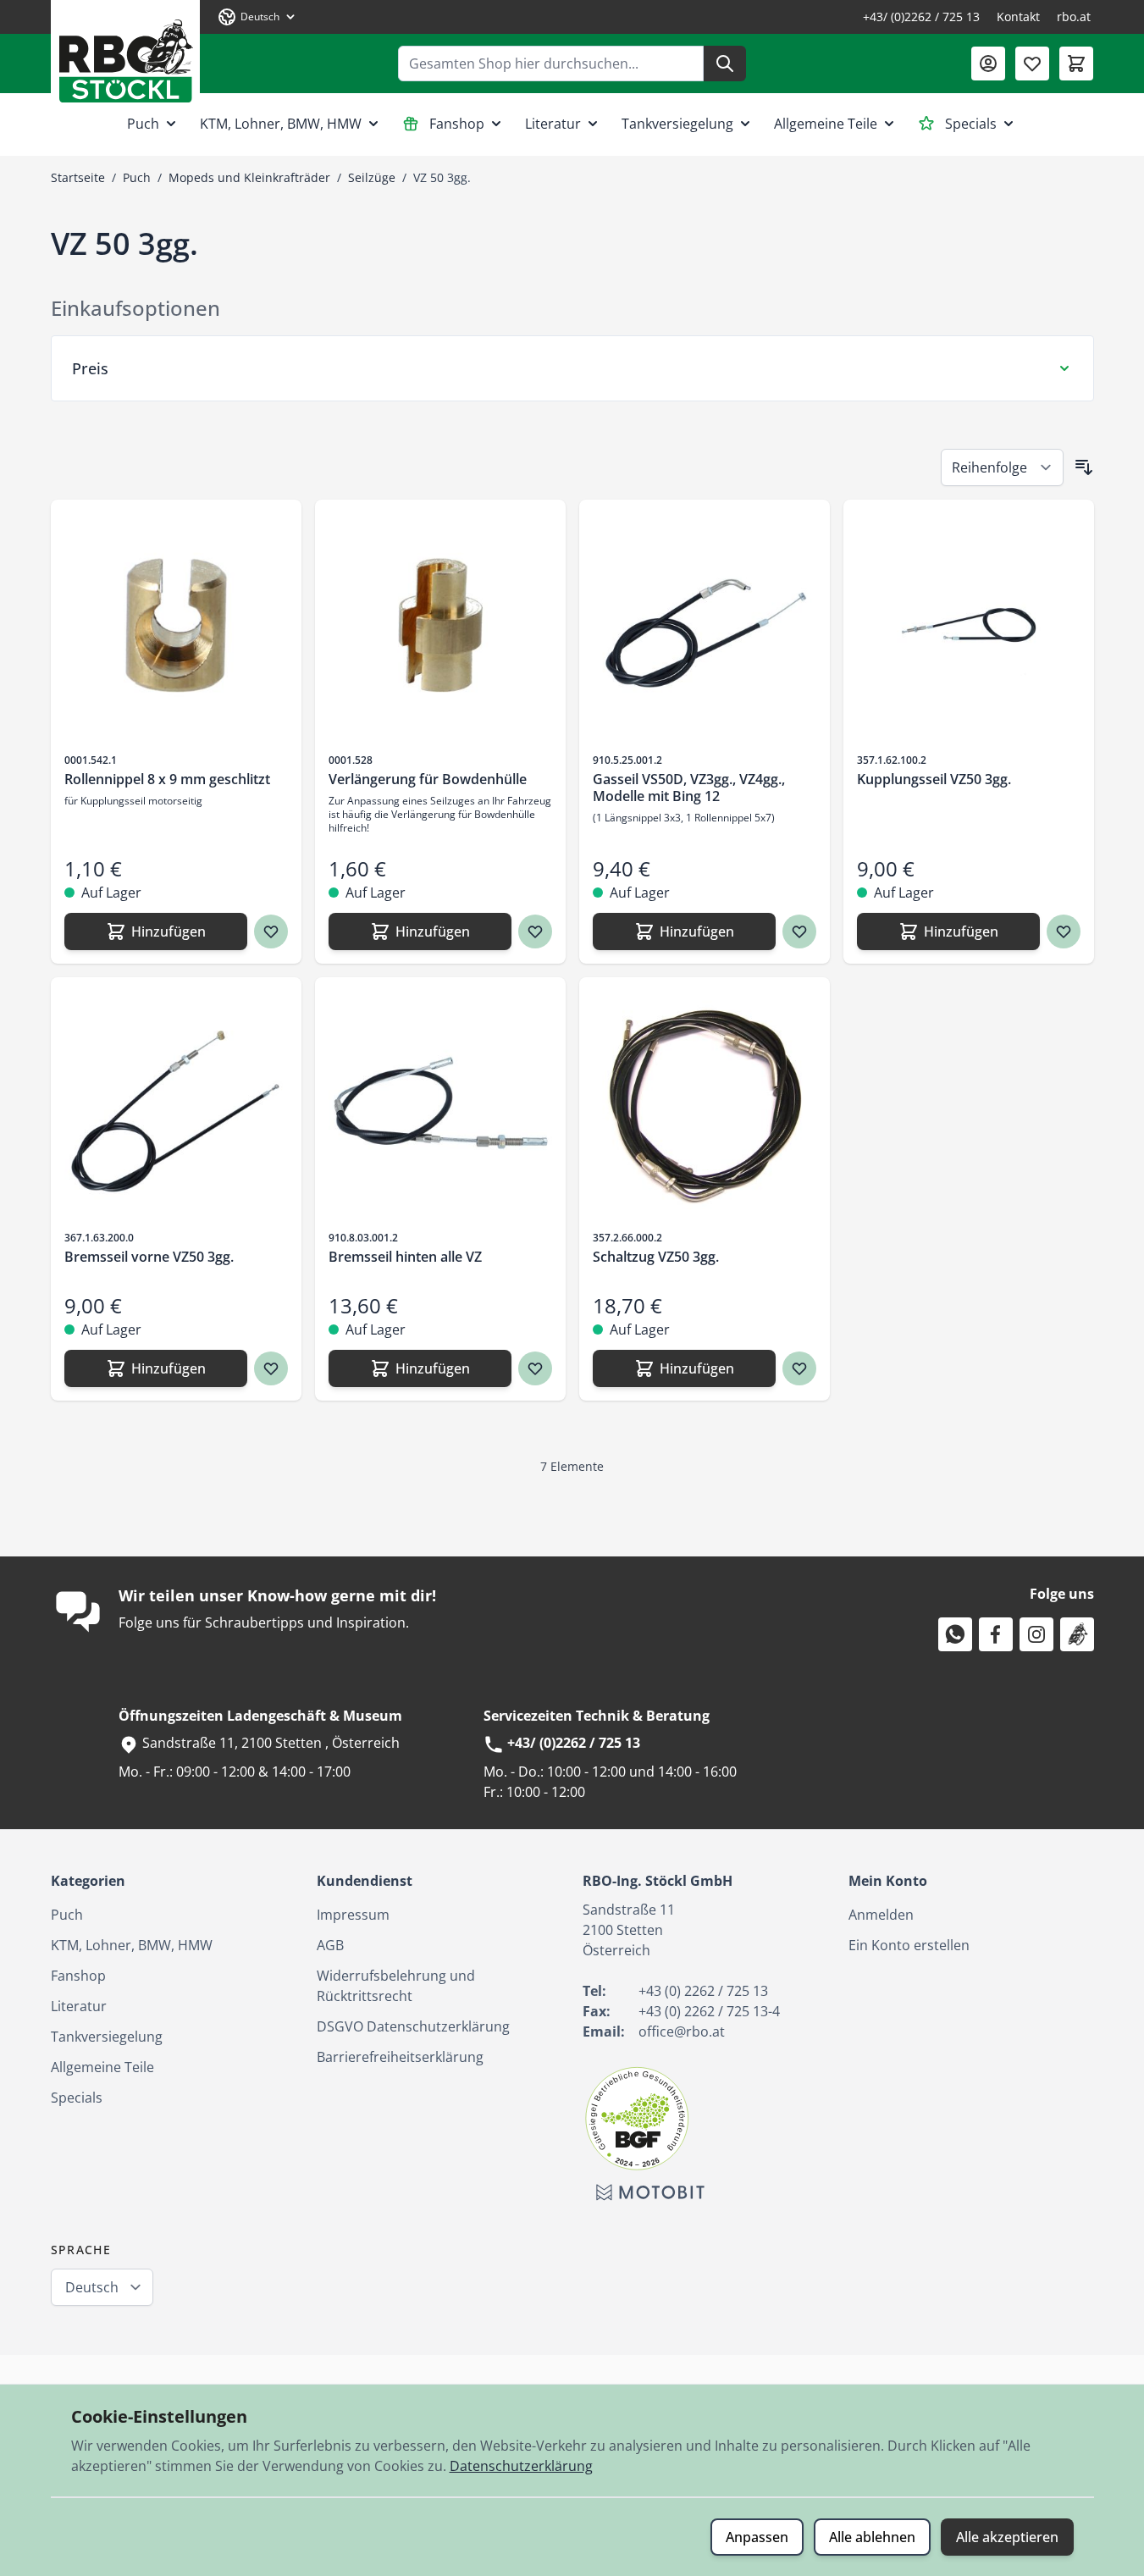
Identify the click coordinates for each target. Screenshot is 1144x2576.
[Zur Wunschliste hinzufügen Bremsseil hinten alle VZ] (535, 1368)
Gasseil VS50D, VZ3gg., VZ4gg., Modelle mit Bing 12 (689, 788)
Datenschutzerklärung (521, 2466)
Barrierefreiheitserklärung (400, 2057)
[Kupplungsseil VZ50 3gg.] (969, 625)
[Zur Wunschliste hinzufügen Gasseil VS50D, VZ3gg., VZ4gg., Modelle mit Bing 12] (799, 931)
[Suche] (725, 64)
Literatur (553, 124)
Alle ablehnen (872, 2537)
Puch (143, 124)
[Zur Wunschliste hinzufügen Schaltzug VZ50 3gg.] (799, 1368)
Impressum (353, 1915)
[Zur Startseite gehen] (125, 55)
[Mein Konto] (988, 64)
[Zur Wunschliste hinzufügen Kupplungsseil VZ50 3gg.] (1064, 931)
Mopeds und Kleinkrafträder (249, 177)
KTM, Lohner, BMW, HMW (281, 124)
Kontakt (1018, 17)
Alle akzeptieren (1007, 2537)
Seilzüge (372, 177)
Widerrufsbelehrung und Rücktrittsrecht (396, 1986)
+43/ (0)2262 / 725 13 (921, 17)
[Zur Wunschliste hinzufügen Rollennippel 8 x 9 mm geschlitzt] (271, 931)
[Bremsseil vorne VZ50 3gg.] (176, 1103)
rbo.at (1074, 17)
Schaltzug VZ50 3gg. (656, 1257)
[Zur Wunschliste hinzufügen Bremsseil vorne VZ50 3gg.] (271, 1368)
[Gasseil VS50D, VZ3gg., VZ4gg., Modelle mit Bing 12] (705, 625)
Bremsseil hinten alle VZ (405, 1257)
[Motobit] (650, 2192)
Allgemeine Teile (826, 124)
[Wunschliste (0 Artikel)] (1032, 64)
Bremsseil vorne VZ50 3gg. (149, 1257)
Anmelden (881, 1915)
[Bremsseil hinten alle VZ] (440, 1103)
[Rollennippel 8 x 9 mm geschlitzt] (176, 625)
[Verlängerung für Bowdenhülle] (440, 625)
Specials (971, 124)
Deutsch (92, 2287)
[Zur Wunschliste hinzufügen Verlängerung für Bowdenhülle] (535, 931)
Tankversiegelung (677, 124)
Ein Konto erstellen (909, 1945)
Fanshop (457, 124)
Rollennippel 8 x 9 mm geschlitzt (167, 779)
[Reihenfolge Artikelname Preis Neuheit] (1002, 467)
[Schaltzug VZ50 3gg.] (705, 1103)
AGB (330, 1945)
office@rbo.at (682, 2032)
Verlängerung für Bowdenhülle (428, 779)
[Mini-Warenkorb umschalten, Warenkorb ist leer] (1076, 64)
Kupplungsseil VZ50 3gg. (934, 779)
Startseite (78, 177)
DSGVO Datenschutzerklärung (413, 2026)
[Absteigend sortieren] (1084, 467)
